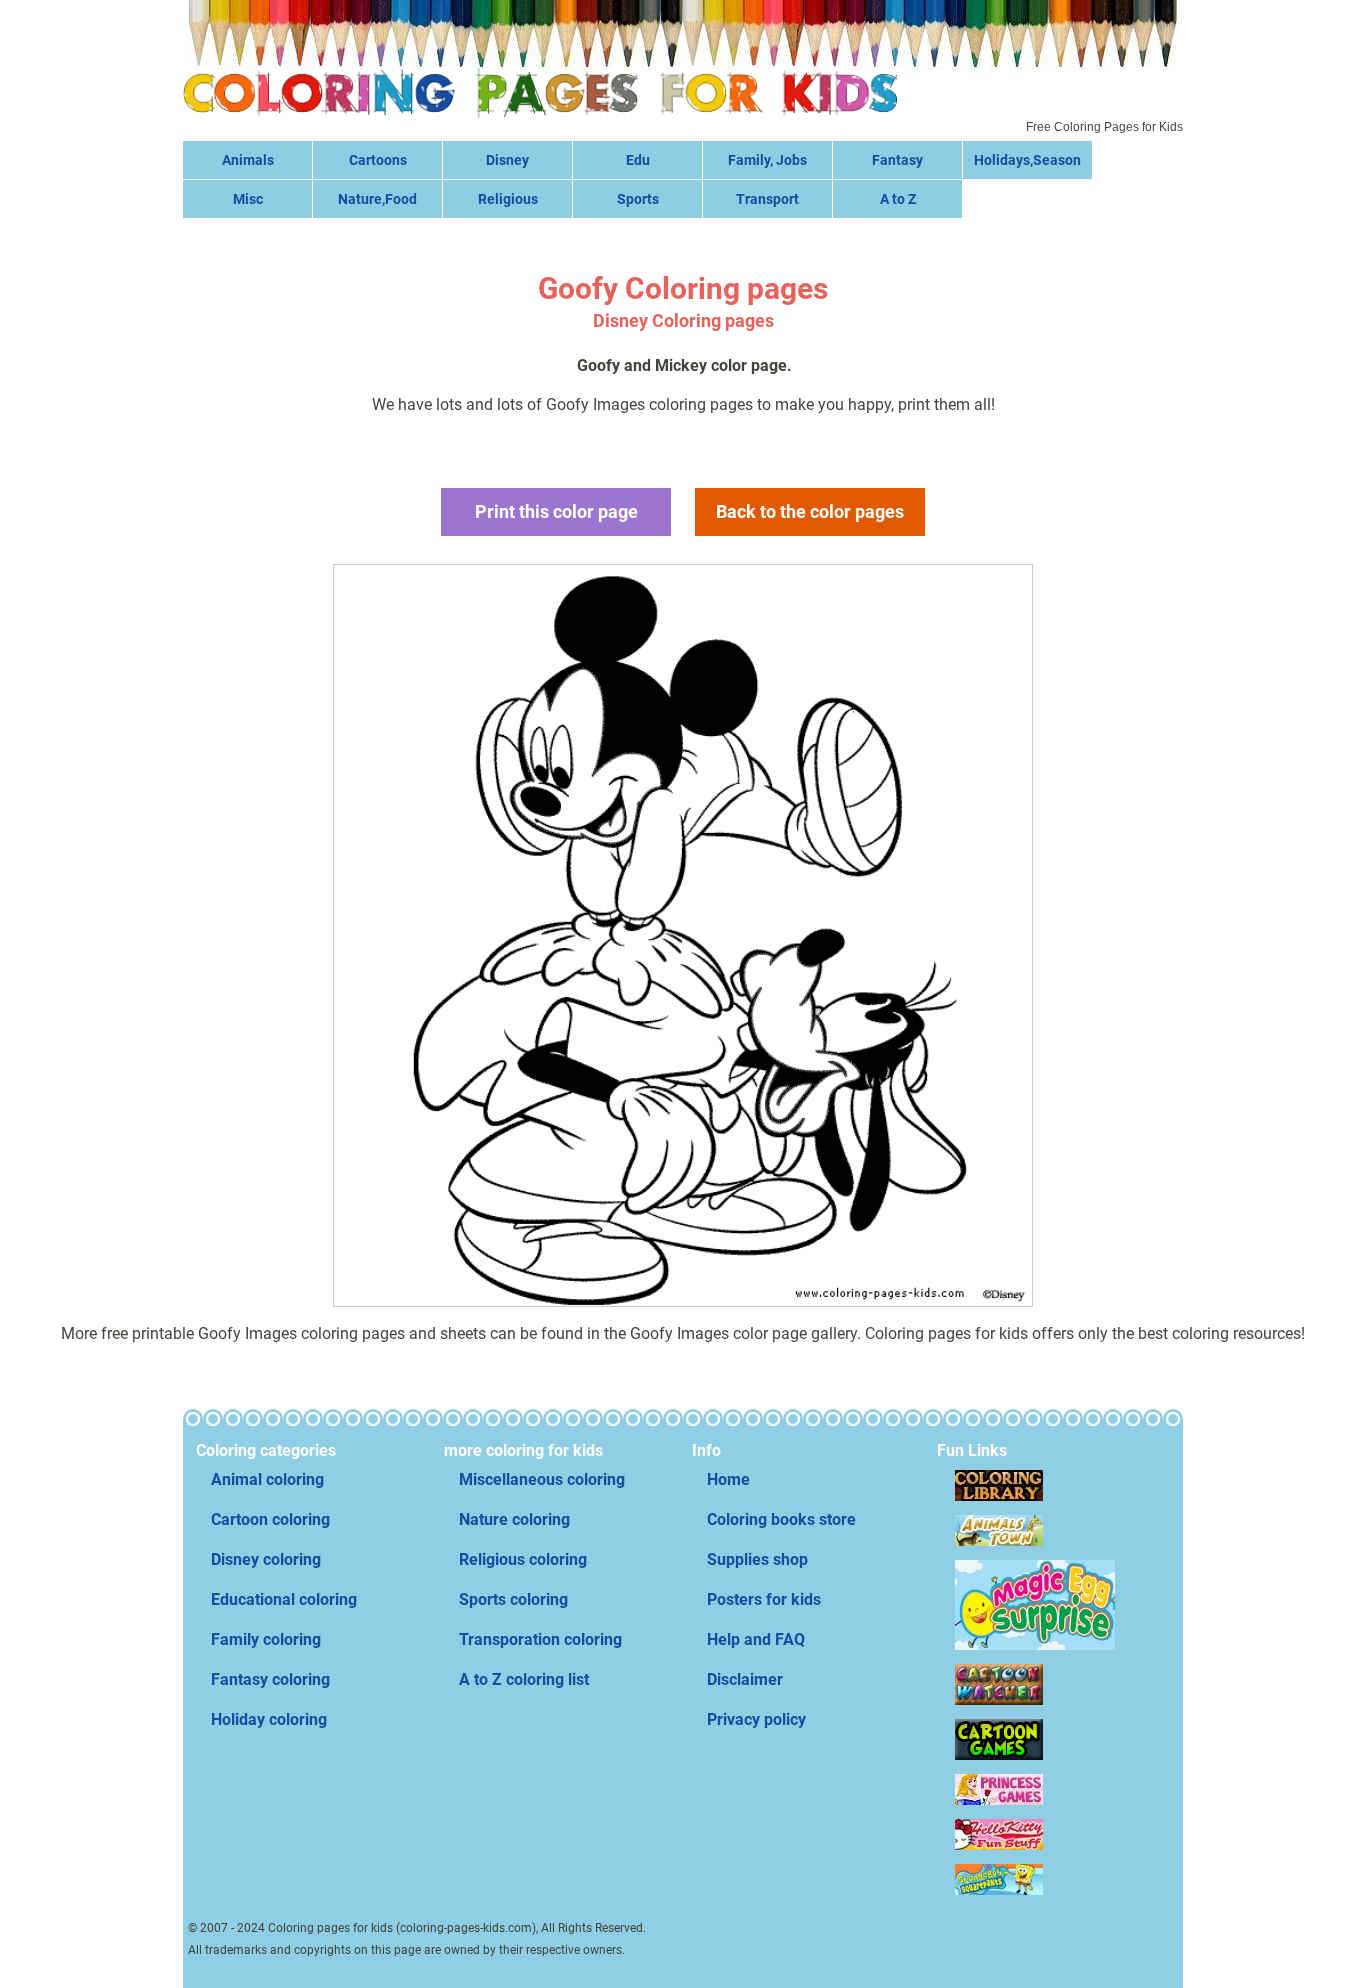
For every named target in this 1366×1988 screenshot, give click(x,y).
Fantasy (897, 160)
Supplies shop (757, 1559)
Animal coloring (267, 1479)
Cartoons (378, 160)
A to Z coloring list (524, 1679)
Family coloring (266, 1639)
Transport (767, 199)
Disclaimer (745, 1679)
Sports (638, 199)
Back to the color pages (810, 511)
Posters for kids (764, 1599)
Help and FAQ (756, 1639)
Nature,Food (377, 199)
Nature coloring (514, 1519)
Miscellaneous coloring (542, 1479)
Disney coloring (266, 1559)
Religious (508, 199)
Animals (248, 160)
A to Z (898, 199)
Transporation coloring (540, 1639)
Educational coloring (284, 1599)
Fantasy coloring (270, 1679)
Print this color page (556, 511)
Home (728, 1479)
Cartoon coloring (270, 1519)
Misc (248, 199)
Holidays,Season (1027, 160)
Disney (507, 160)
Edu (638, 160)
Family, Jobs (767, 160)
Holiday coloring (269, 1719)
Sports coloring (513, 1599)
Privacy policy (756, 1719)
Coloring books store (781, 1519)
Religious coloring (523, 1559)
